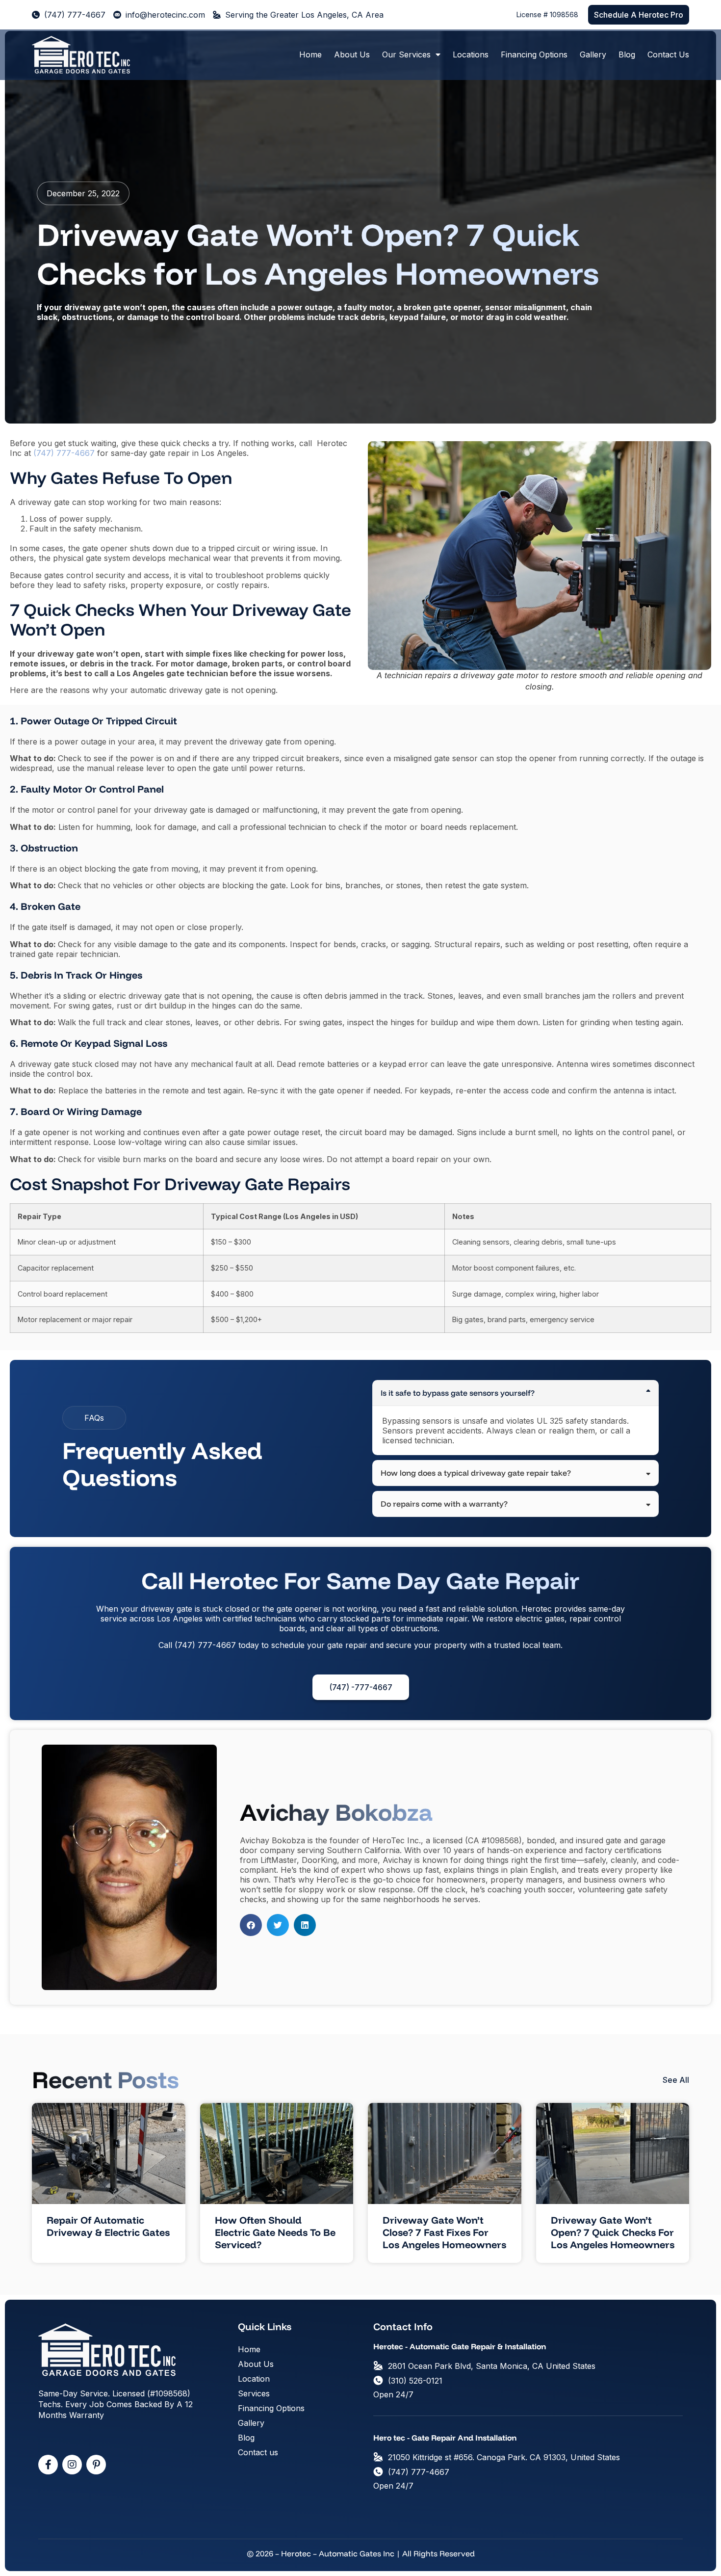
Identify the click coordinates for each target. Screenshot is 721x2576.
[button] (251, 1925)
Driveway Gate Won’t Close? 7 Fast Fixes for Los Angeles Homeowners (444, 2232)
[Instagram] (72, 2465)
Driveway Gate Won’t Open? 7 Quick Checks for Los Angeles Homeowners (613, 2232)
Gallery (593, 54)
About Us (352, 54)
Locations (471, 54)
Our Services (406, 54)
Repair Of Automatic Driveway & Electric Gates (108, 2226)
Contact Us (668, 54)
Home (310, 54)
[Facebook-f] (48, 2465)
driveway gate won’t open (116, 307)
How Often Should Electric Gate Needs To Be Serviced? (275, 2232)
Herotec (537, 1609)
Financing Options (534, 54)
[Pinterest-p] (96, 2465)
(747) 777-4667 (205, 1645)
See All (676, 2080)
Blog (627, 54)
